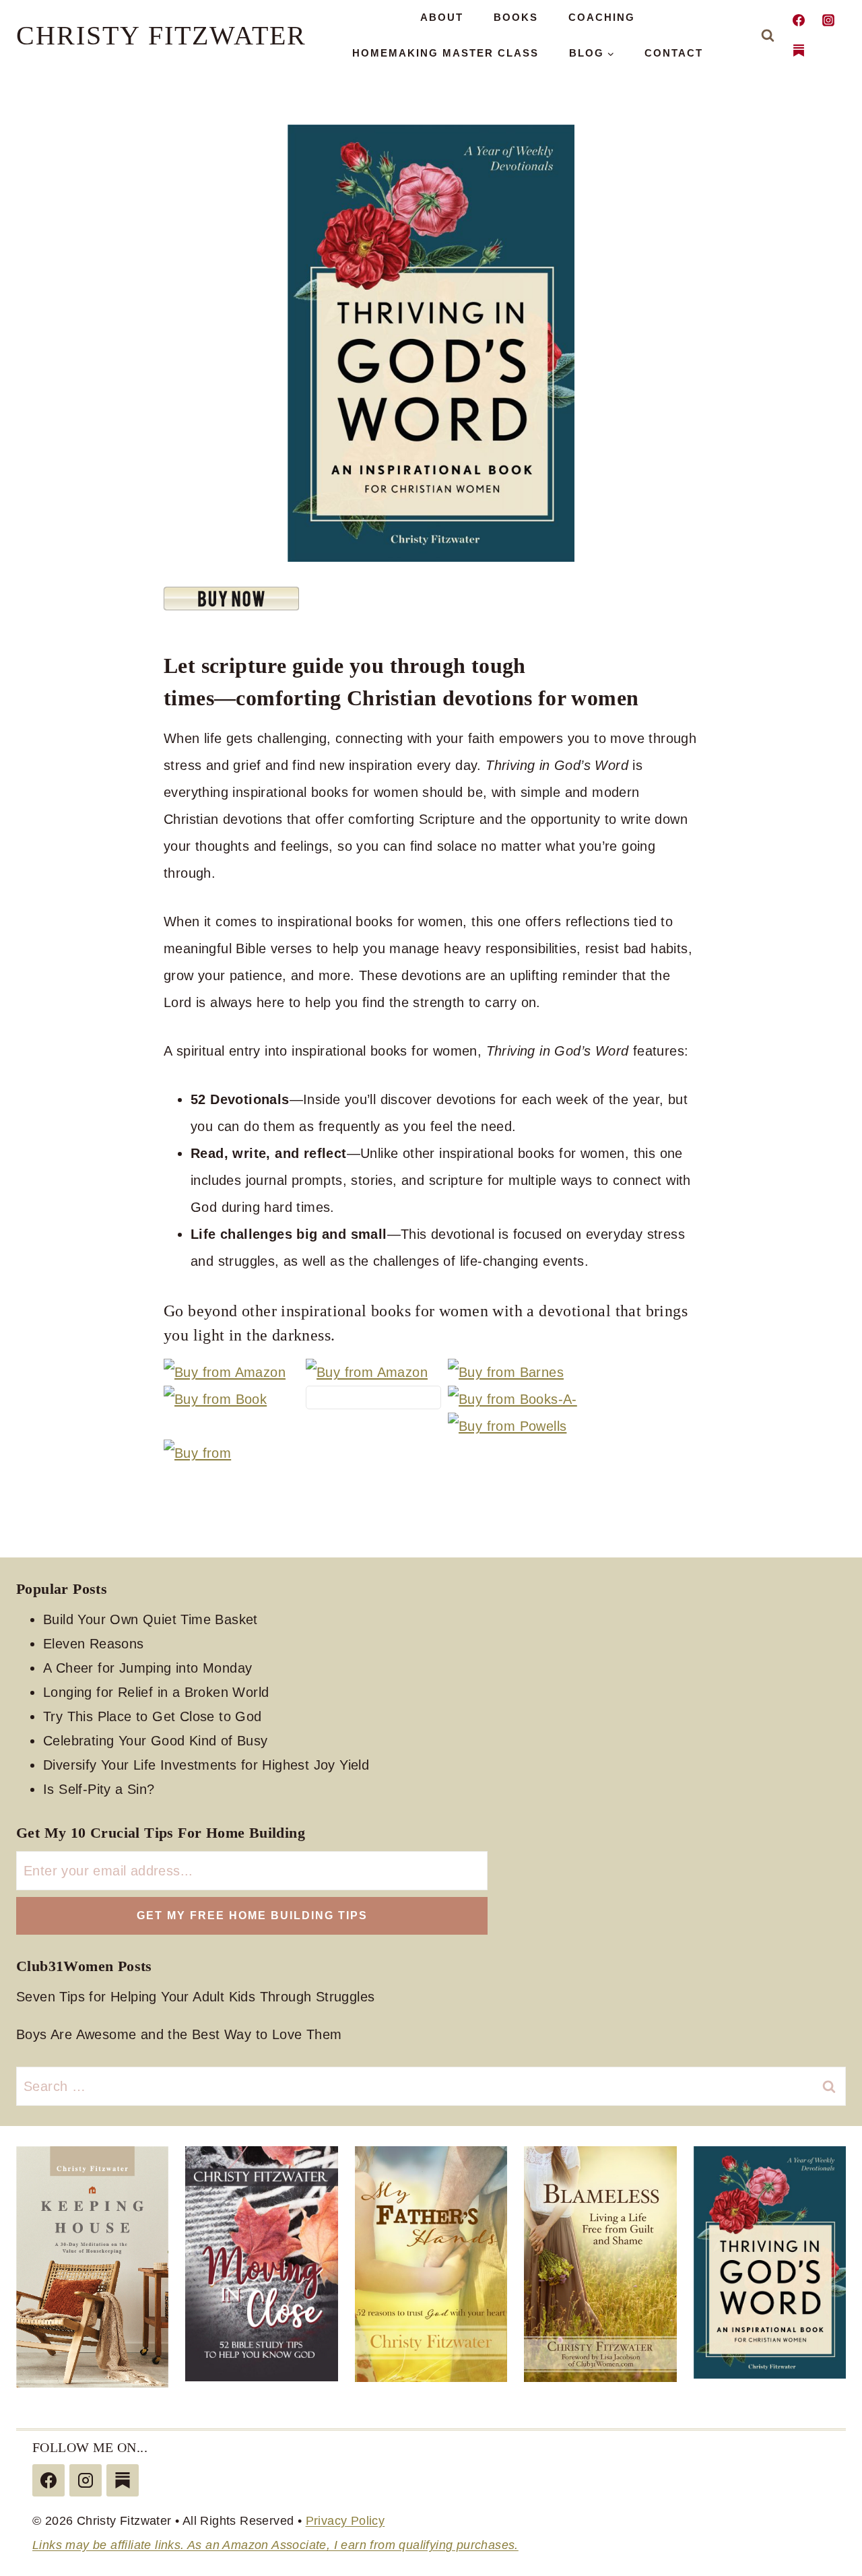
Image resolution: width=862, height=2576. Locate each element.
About (442, 17)
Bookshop (373, 1397)
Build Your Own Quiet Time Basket (151, 1619)
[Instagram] (828, 20)
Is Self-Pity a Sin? (99, 1789)
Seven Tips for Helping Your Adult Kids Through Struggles (195, 1997)
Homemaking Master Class (445, 53)
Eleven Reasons (94, 1644)
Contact (674, 53)
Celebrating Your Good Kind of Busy (156, 1741)
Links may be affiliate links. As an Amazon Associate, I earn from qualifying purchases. (275, 2545)
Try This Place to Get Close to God (153, 1716)
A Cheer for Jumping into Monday (147, 1668)
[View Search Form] (768, 36)
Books (516, 17)
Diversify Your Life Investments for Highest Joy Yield (206, 1765)
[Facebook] (799, 20)
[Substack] (799, 51)
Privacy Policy (345, 2521)
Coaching (602, 17)
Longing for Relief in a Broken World (156, 1692)
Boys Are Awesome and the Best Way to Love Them (179, 2034)
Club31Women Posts (84, 1966)
